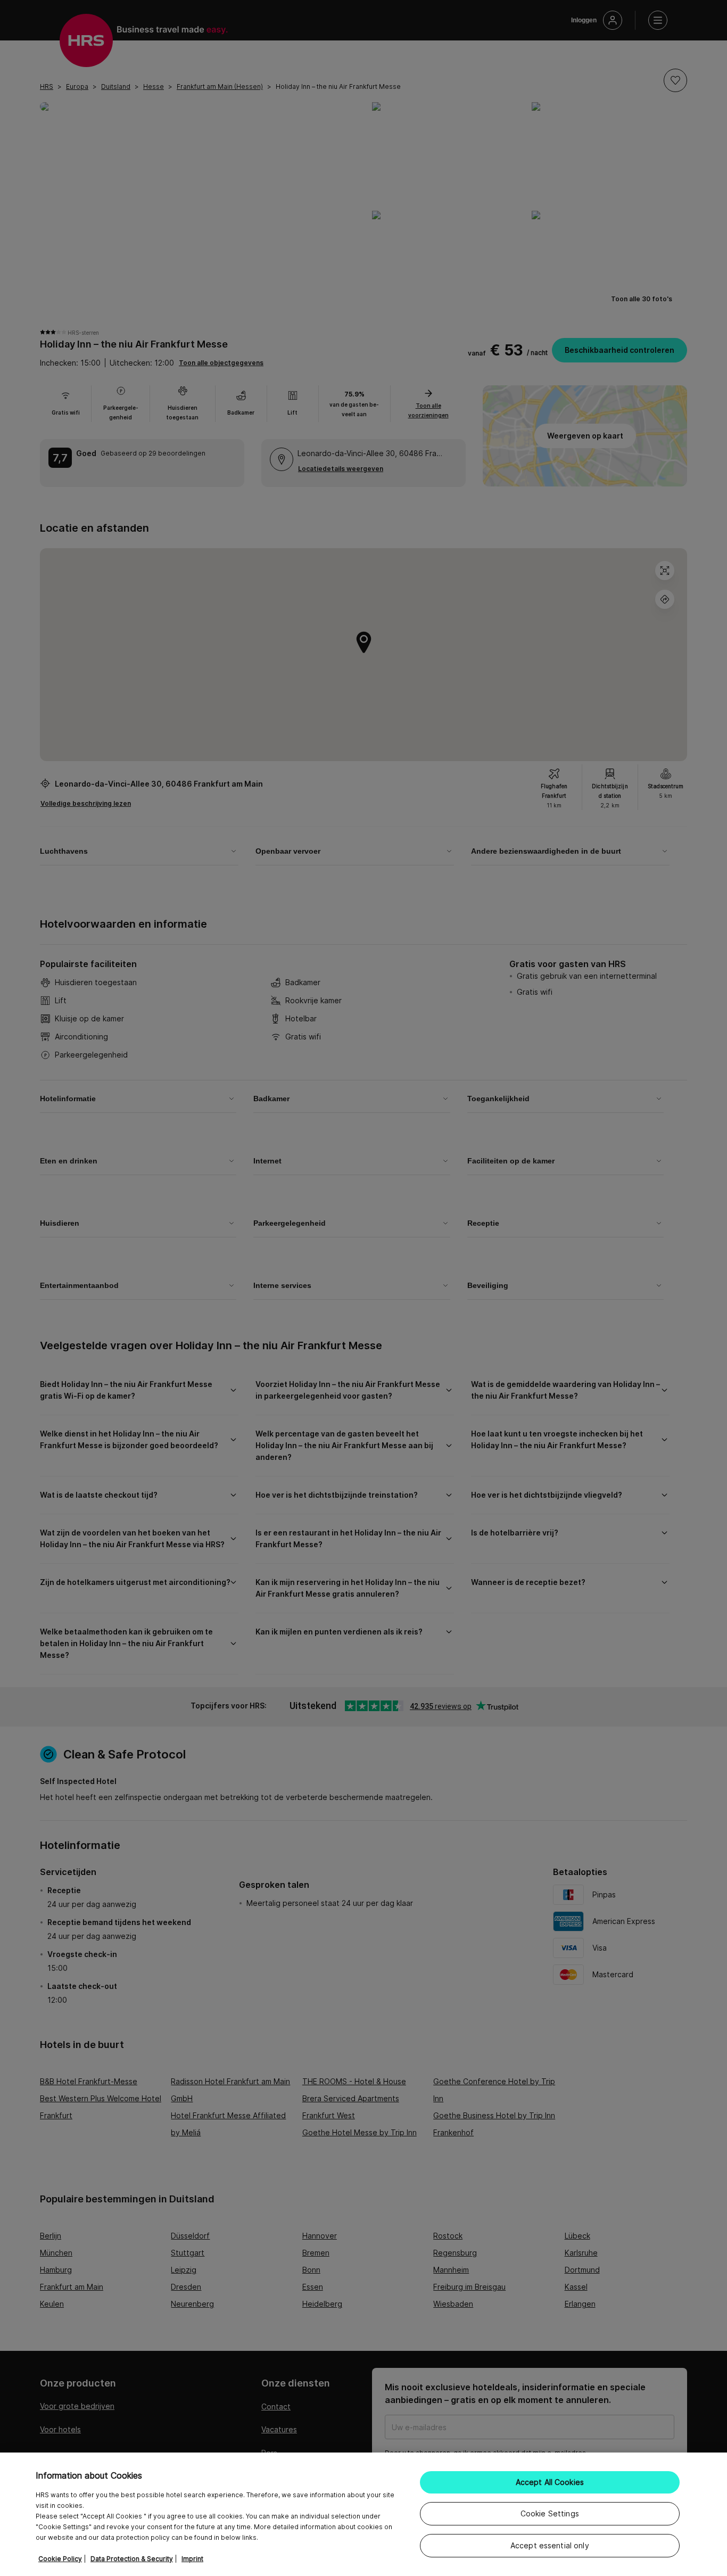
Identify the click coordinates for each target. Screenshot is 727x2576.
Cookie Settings (550, 2513)
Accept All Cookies (550, 2482)
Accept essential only (550, 2545)
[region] (363, 2514)
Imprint (192, 2559)
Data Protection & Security (132, 2559)
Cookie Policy (60, 2559)
